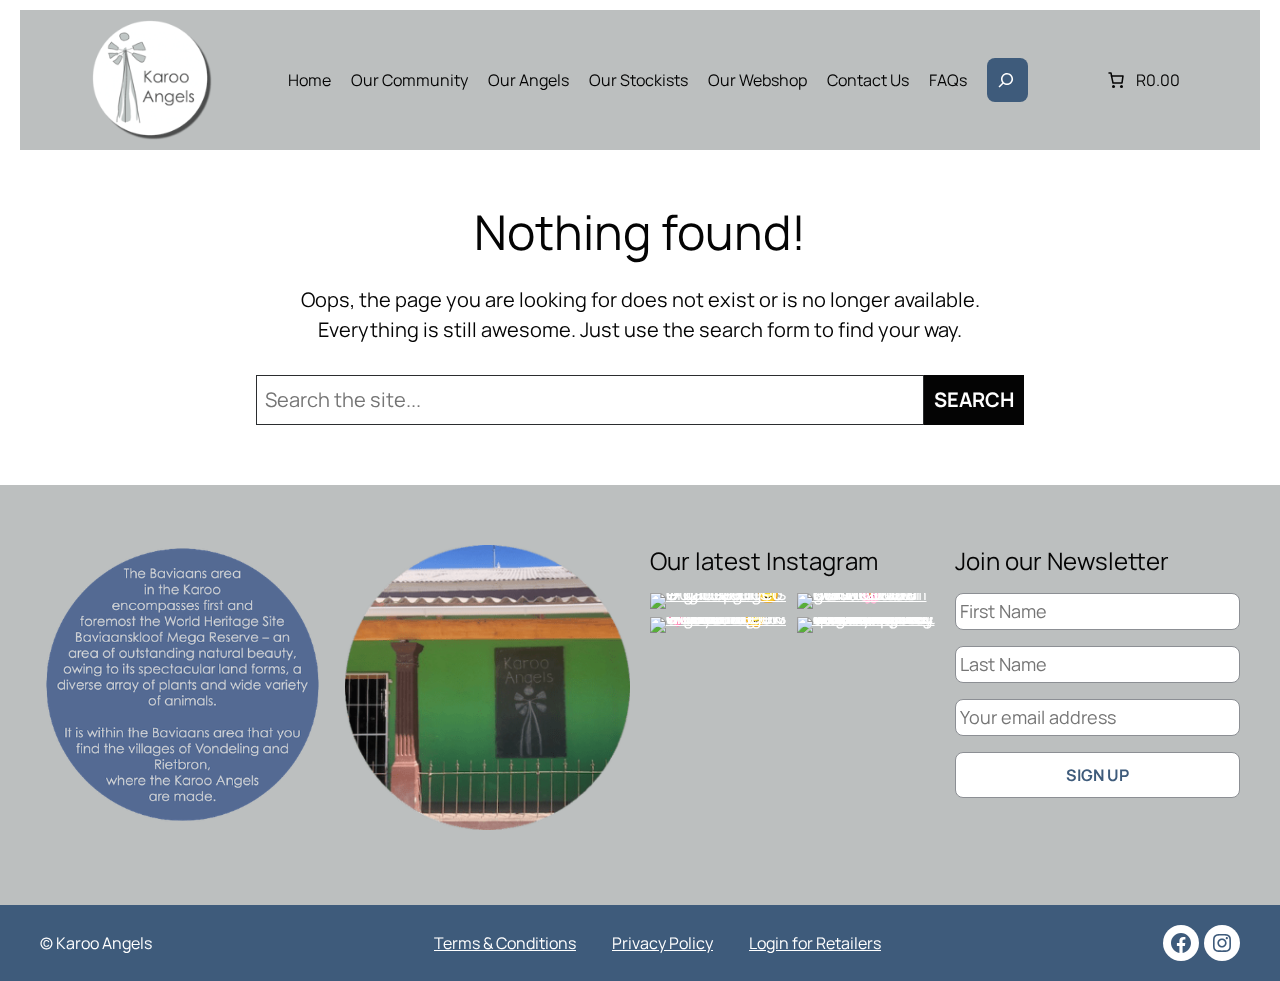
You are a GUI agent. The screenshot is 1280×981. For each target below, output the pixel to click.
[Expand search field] (1007, 80)
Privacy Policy (662, 943)
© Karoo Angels (96, 943)
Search (974, 399)
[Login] (1068, 80)
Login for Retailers (815, 943)
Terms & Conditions (505, 943)
